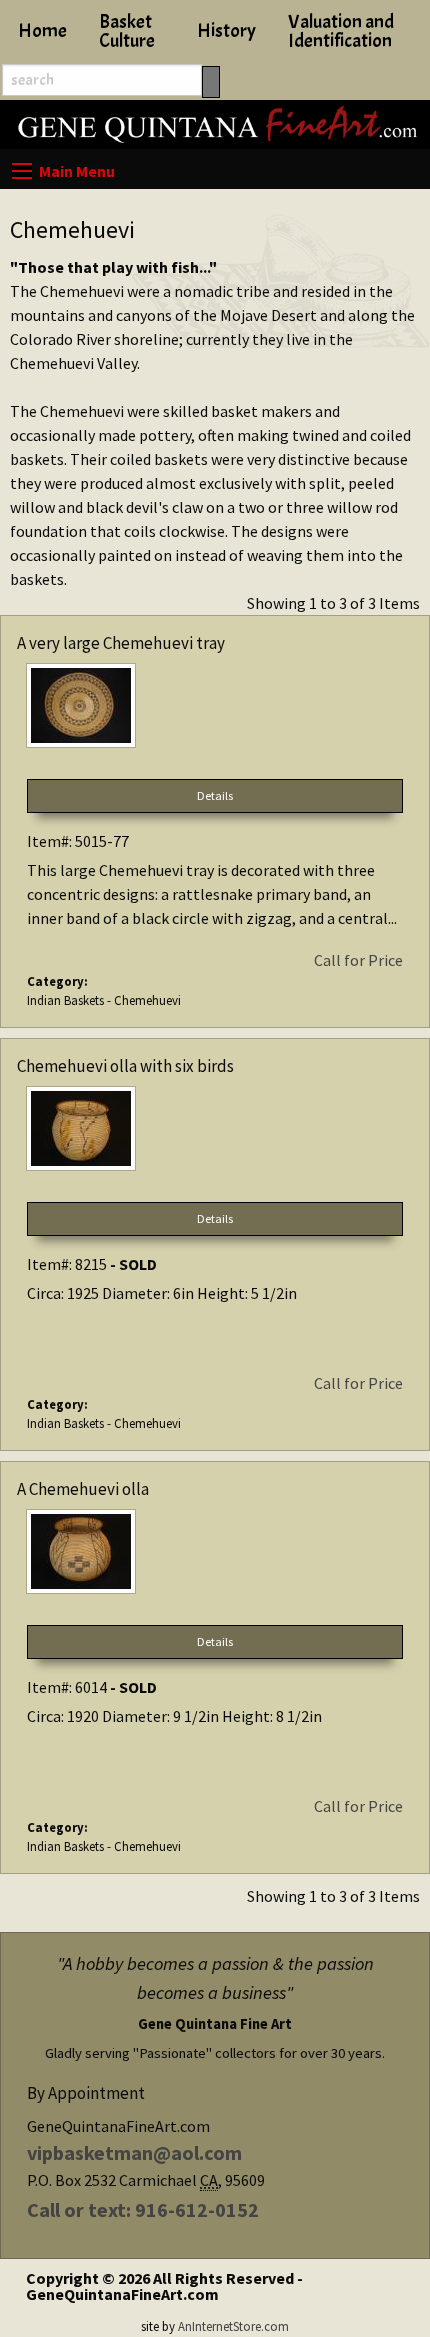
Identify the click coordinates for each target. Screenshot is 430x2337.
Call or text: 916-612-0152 (143, 2209)
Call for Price (358, 960)
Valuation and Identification (341, 31)
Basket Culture (127, 31)
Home (42, 31)
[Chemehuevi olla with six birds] (215, 1132)
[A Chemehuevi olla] (215, 1555)
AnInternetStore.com (233, 2326)
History (226, 31)
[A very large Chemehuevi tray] (215, 709)
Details (215, 795)
